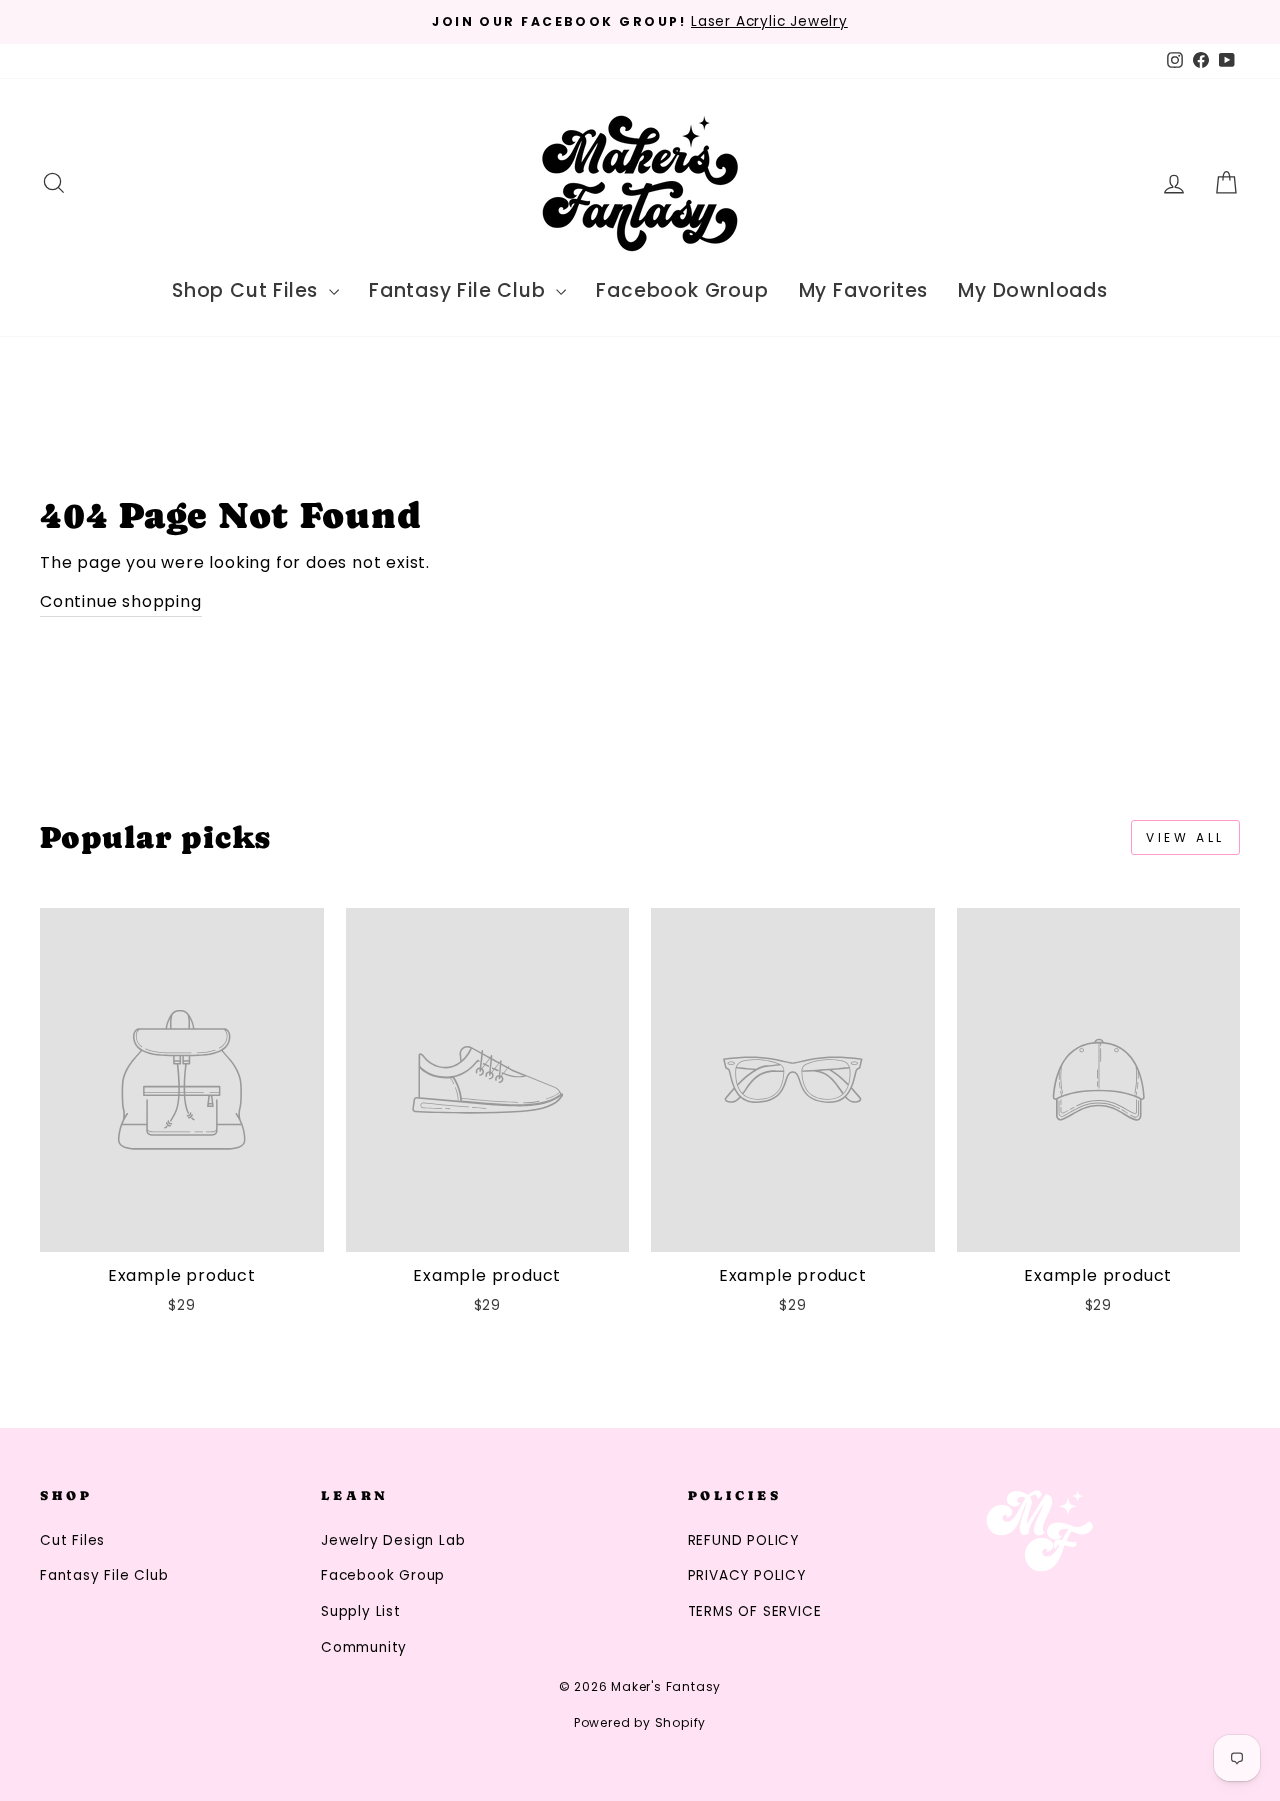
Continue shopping (121, 601)
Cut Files (72, 1540)
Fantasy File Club (460, 290)
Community (364, 1647)
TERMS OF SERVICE (755, 1611)
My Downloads (1033, 290)
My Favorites (864, 290)
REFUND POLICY (743, 1540)
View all (1185, 837)
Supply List (361, 1611)
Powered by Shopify (640, 1722)
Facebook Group (682, 290)
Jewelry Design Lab (393, 1540)
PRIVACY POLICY (747, 1575)
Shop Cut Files (248, 290)
